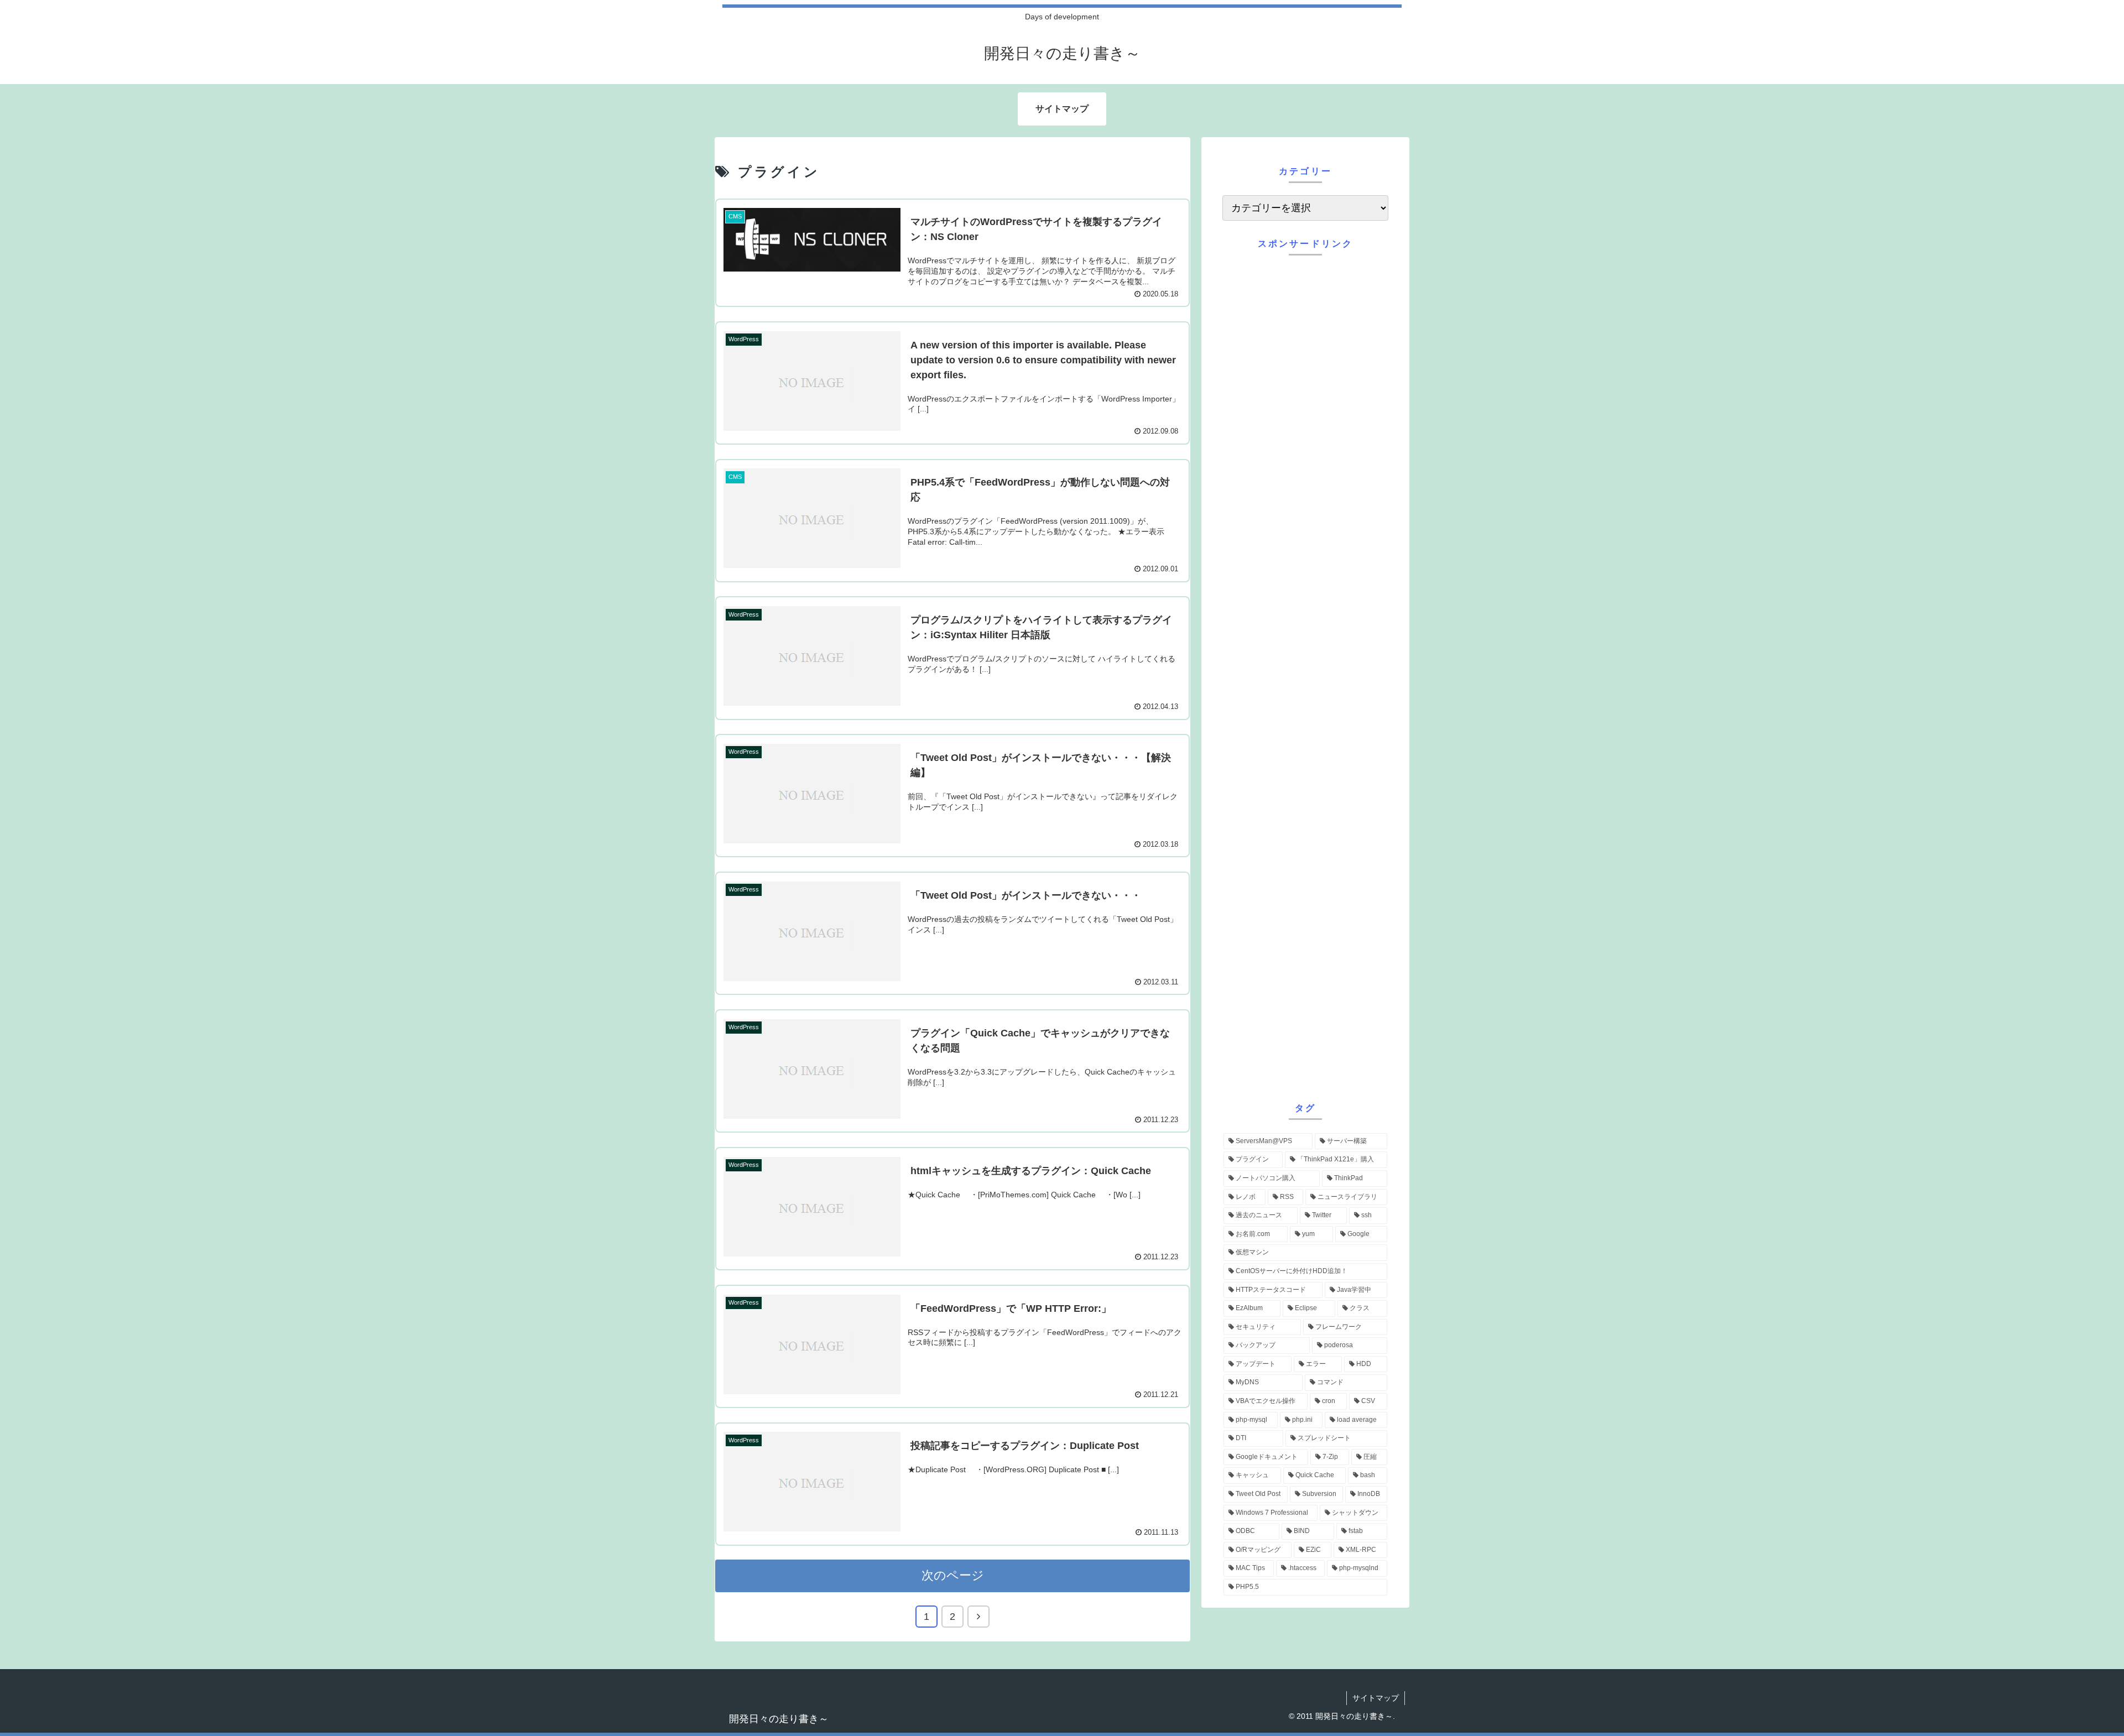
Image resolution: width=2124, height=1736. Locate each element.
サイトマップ (1376, 1698)
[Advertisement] (1305, 676)
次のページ (953, 1575)
